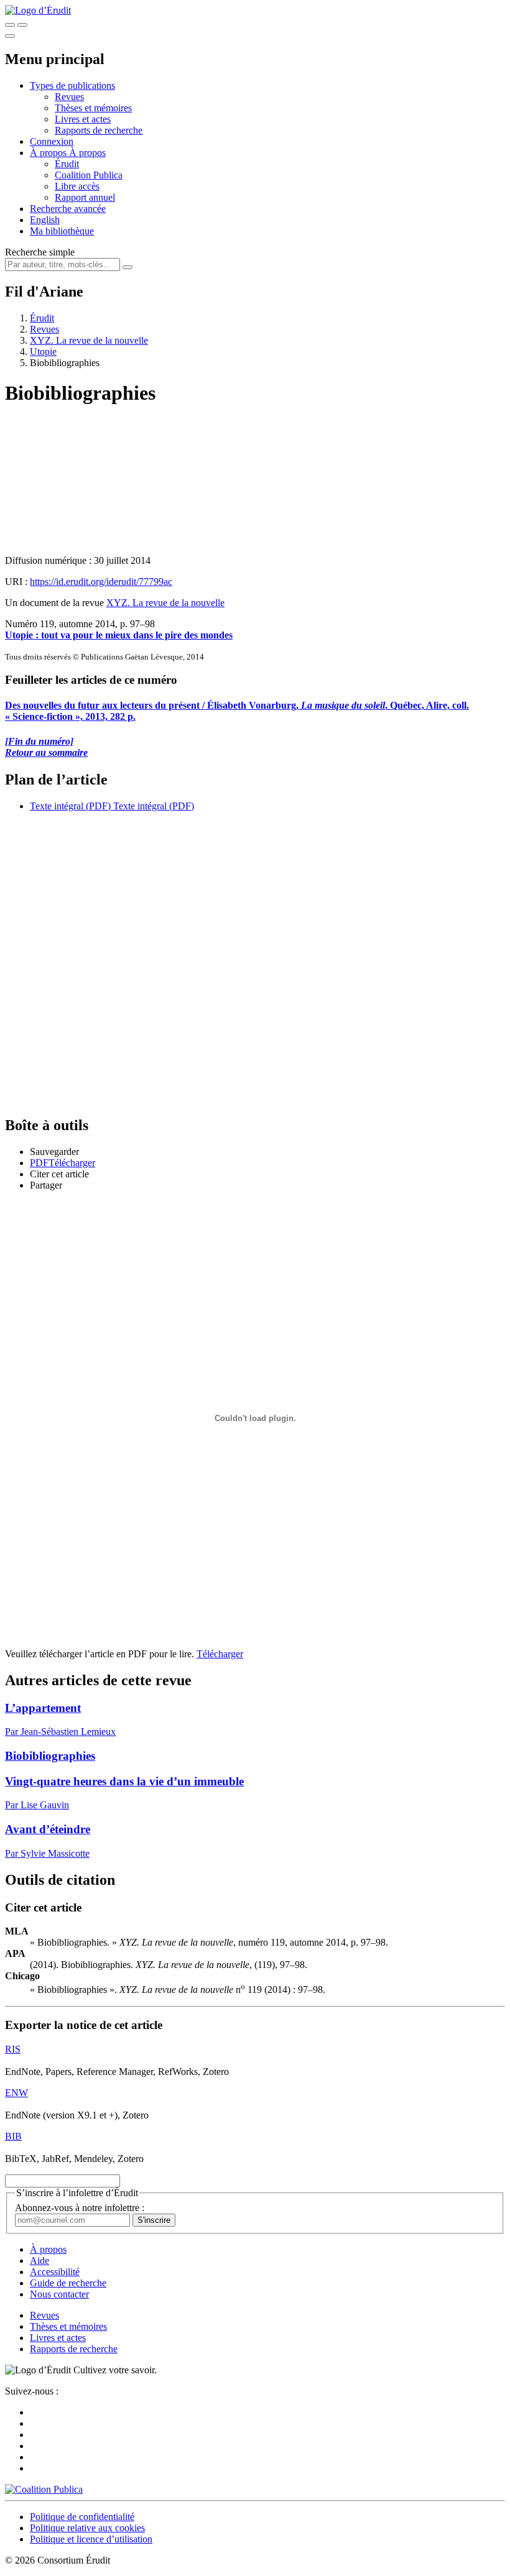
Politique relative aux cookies (87, 2528)
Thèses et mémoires (93, 108)
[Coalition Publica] (44, 2489)
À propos (87, 153)
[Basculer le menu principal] (10, 36)
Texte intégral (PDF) (70, 806)
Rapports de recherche (99, 130)
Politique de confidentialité (82, 2517)
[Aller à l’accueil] (38, 10)
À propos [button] (49, 153)
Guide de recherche (68, 2283)
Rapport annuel (85, 197)
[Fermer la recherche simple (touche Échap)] (22, 25)
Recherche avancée (68, 209)
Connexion (52, 141)
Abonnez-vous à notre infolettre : (80, 2208)
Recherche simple (40, 252)
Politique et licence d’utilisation (91, 2539)
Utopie (43, 352)
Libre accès (77, 186)
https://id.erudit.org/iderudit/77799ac (101, 582)
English (45, 220)
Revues (69, 97)
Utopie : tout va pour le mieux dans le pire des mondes (119, 635)
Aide (39, 2261)
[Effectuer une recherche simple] (10, 25)
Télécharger (220, 1654)
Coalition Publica (89, 175)
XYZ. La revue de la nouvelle (89, 340)
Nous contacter (59, 2294)
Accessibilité (55, 2272)
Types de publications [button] (72, 85)
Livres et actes (83, 119)
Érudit (67, 164)
